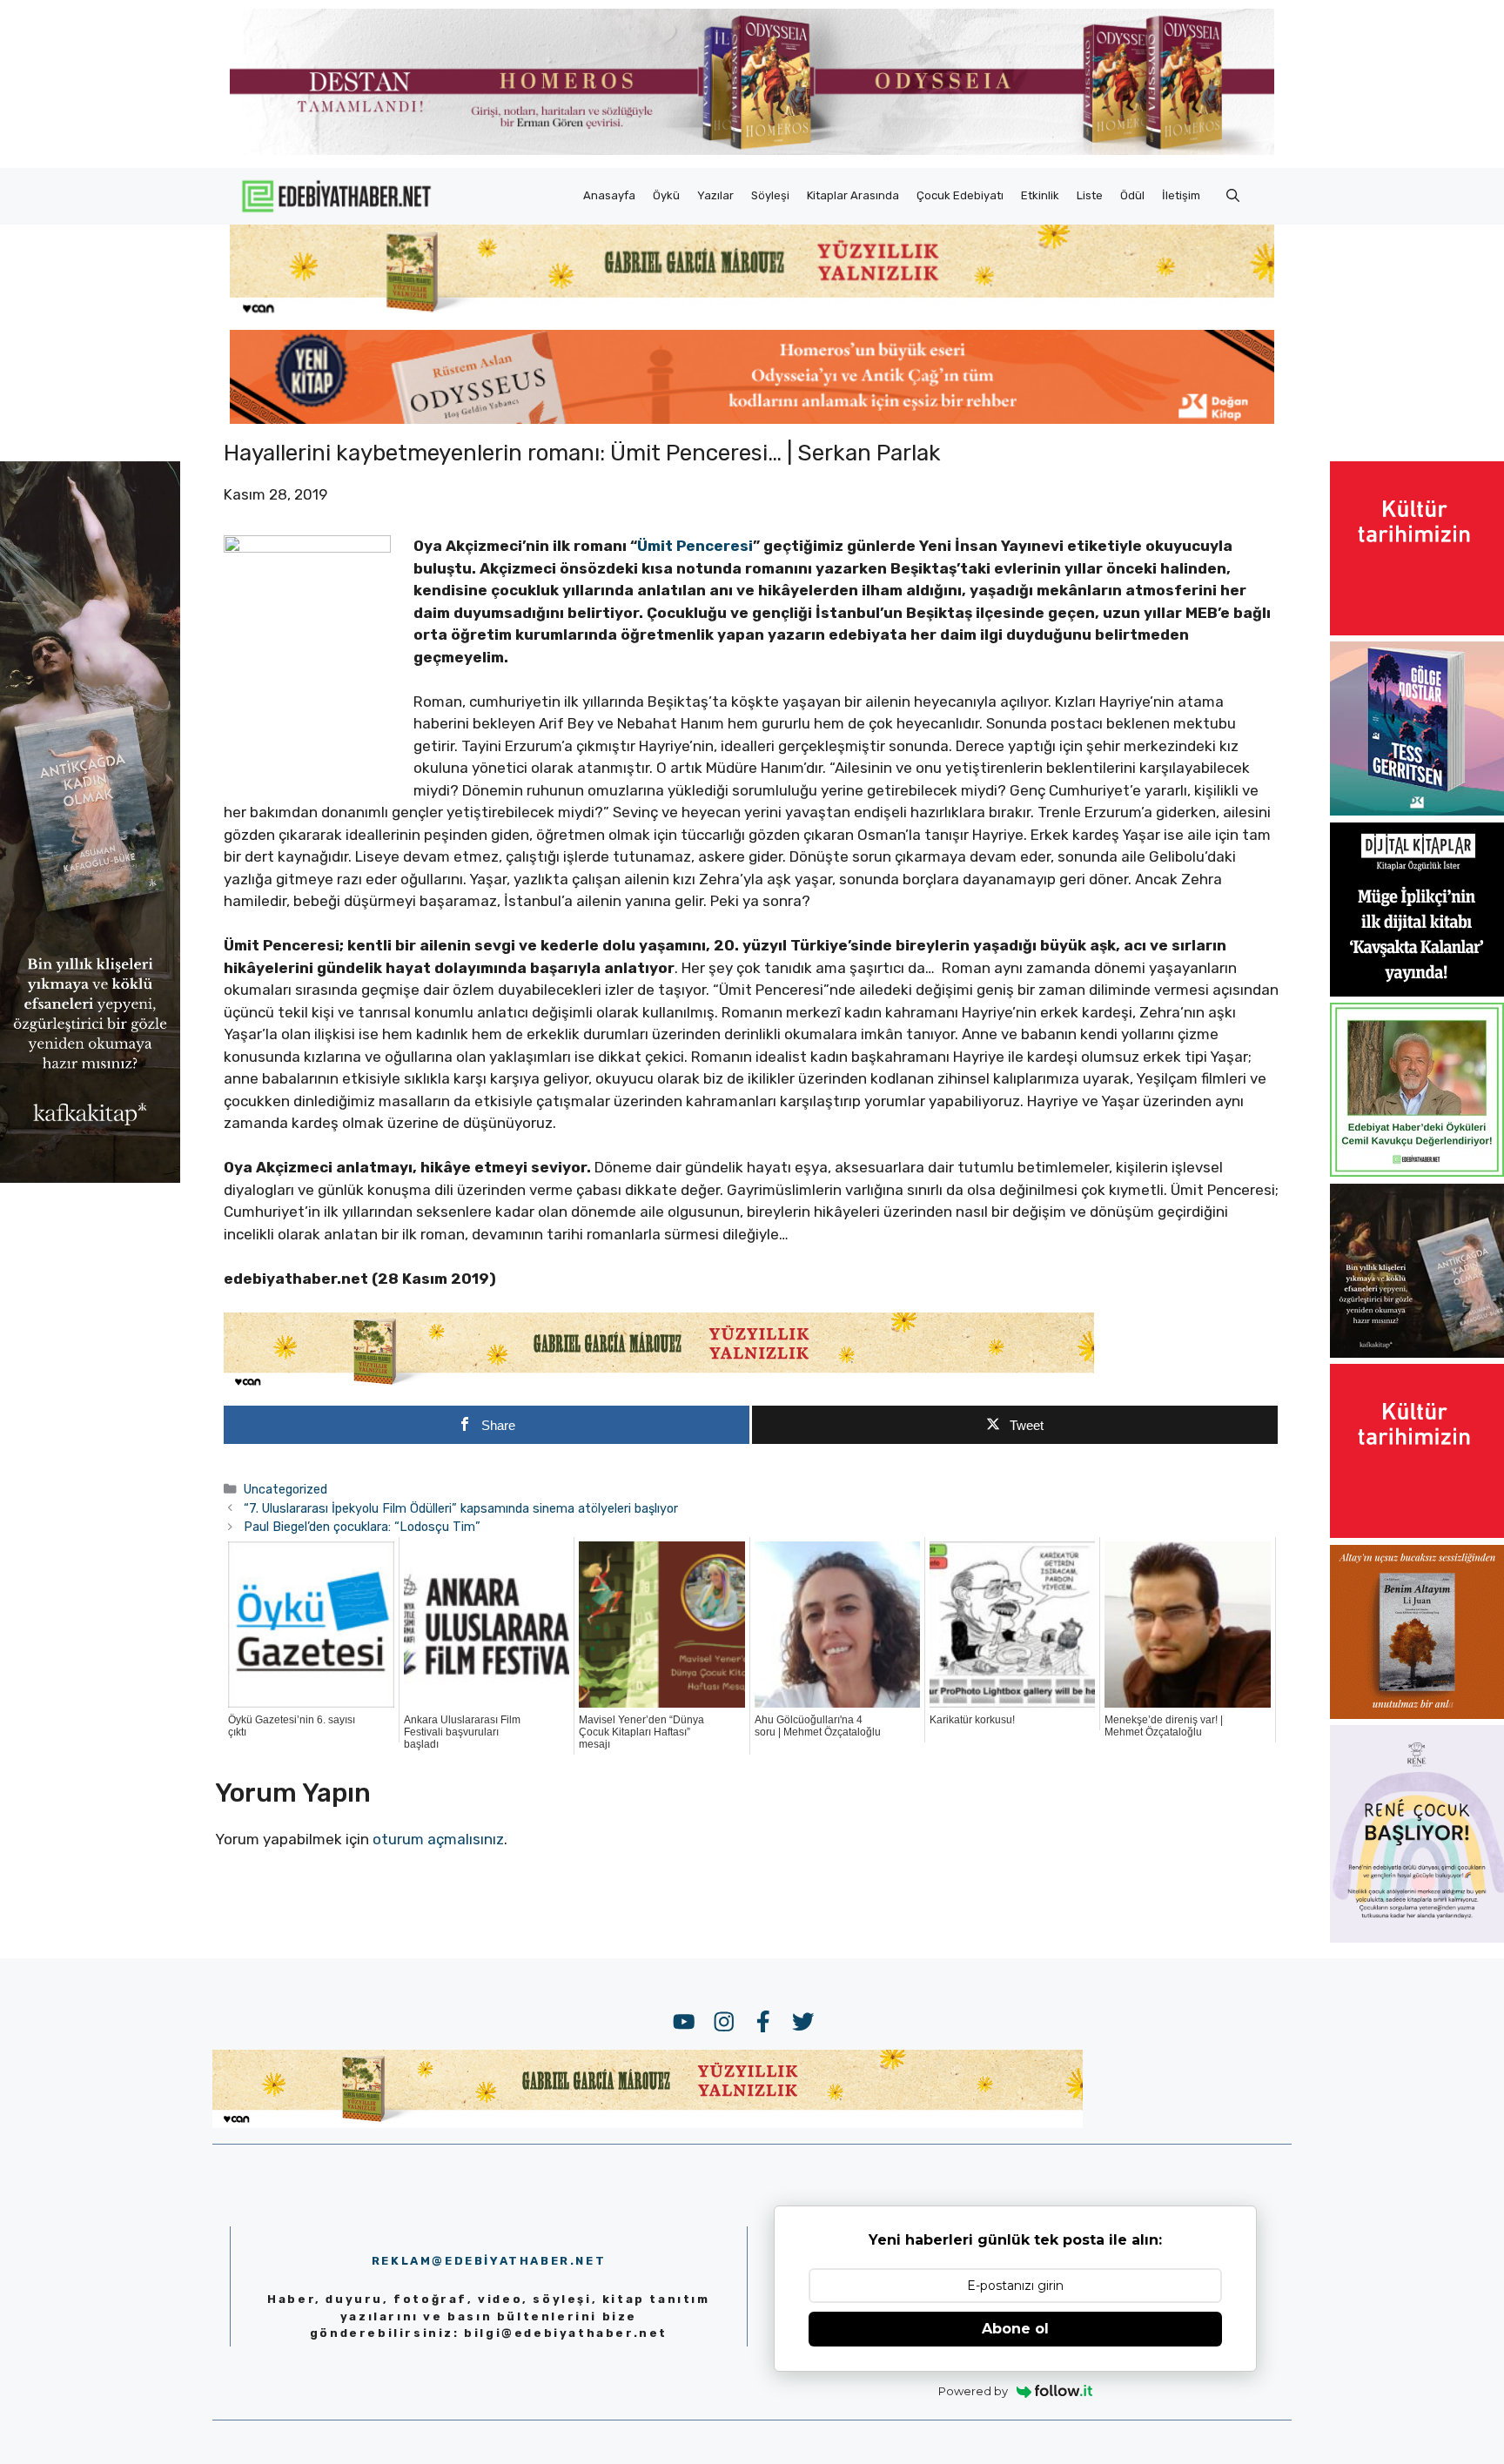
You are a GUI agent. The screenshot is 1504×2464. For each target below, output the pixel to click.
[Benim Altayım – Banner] (1417, 1714)
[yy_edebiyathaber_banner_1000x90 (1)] (659, 1386)
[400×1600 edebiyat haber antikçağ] (90, 1178)
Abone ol (1015, 2329)
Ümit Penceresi (695, 546)
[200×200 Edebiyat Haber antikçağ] (1417, 1353)
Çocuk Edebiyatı (960, 195)
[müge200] (1417, 991)
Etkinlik (1040, 195)
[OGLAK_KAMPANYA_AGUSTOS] (1417, 630)
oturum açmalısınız (438, 1839)
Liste (1090, 195)
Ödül (1132, 195)
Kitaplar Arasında (853, 195)
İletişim (1181, 195)
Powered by (973, 2391)
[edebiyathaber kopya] (752, 419)
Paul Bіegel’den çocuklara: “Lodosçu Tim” (362, 1527)
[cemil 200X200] (1417, 1172)
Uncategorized (285, 1489)
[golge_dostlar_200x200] (1417, 810)
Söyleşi (770, 195)
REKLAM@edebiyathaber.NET (489, 2261)
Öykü (666, 195)
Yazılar (715, 195)
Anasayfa (609, 195)
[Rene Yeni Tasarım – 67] (1417, 1937)
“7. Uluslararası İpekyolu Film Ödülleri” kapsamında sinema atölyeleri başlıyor (461, 1508)
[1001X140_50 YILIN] (752, 151)
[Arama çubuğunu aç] (1233, 196)
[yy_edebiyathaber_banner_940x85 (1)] (752, 313)
